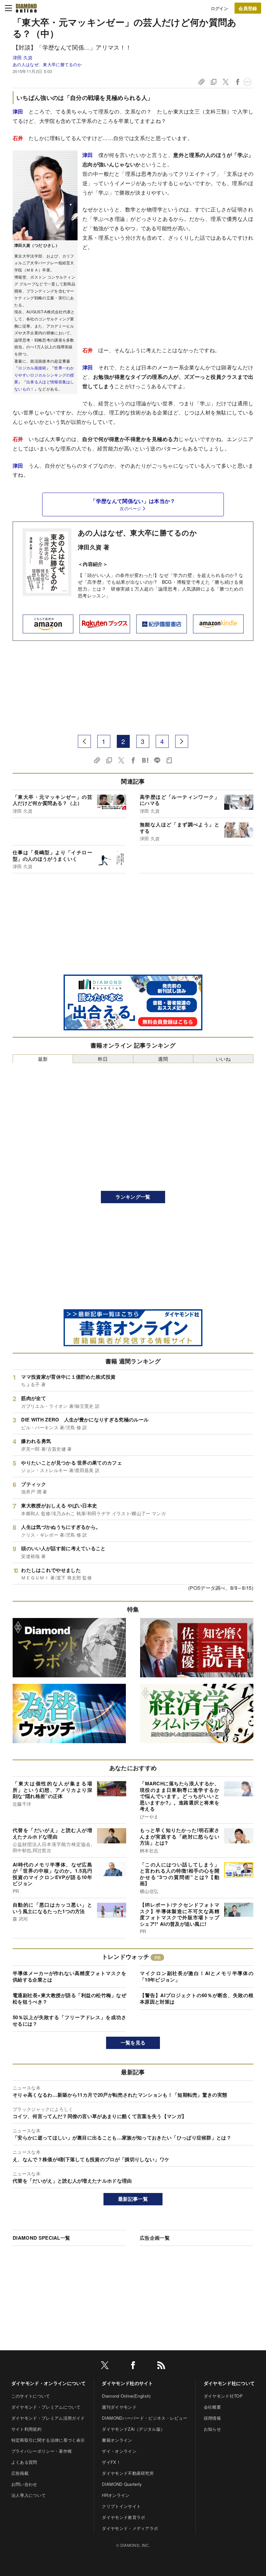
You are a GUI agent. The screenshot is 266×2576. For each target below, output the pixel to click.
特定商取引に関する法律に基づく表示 (48, 2440)
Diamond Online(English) (126, 2396)
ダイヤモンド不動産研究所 (128, 2473)
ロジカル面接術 (32, 368)
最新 (43, 1059)
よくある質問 (24, 2462)
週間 (163, 1059)
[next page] (182, 741)
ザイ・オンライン (119, 2451)
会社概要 (212, 2407)
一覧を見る (133, 2043)
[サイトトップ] (26, 8)
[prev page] (84, 741)
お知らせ (212, 2429)
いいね (223, 1059)
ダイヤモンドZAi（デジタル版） (133, 2429)
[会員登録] (248, 8)
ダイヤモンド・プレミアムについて (46, 2407)
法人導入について (29, 2495)
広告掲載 (20, 2473)
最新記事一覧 (133, 2199)
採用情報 (212, 2418)
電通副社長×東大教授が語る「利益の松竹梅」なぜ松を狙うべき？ (69, 1998)
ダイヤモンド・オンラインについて (48, 2383)
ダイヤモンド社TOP (223, 2396)
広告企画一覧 (155, 2238)
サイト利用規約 (26, 2429)
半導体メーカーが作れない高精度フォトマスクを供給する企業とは (69, 1976)
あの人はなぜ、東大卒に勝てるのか (47, 64)
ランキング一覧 (133, 1197)
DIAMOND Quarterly (122, 2484)
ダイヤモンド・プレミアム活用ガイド (48, 2418)
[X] (105, 2366)
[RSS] (161, 2366)
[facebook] (133, 2366)
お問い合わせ (24, 2484)
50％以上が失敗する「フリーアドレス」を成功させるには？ (69, 2020)
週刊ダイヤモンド (119, 2407)
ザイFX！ (111, 2462)
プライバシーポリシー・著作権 (42, 2451)
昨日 (103, 1059)
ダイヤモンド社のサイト (127, 2383)
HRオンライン (116, 2495)
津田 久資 (23, 57)
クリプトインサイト (121, 2506)
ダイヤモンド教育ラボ (123, 2517)
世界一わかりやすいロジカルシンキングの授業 (44, 375)
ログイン (219, 8)
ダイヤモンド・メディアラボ (130, 2528)
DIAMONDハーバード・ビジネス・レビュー (145, 2418)
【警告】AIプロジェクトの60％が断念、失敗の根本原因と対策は (197, 1998)
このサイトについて (31, 2396)
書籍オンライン (117, 2440)
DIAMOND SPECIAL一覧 (41, 2238)
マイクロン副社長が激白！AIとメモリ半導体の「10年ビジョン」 (197, 1976)
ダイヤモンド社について (229, 2383)
